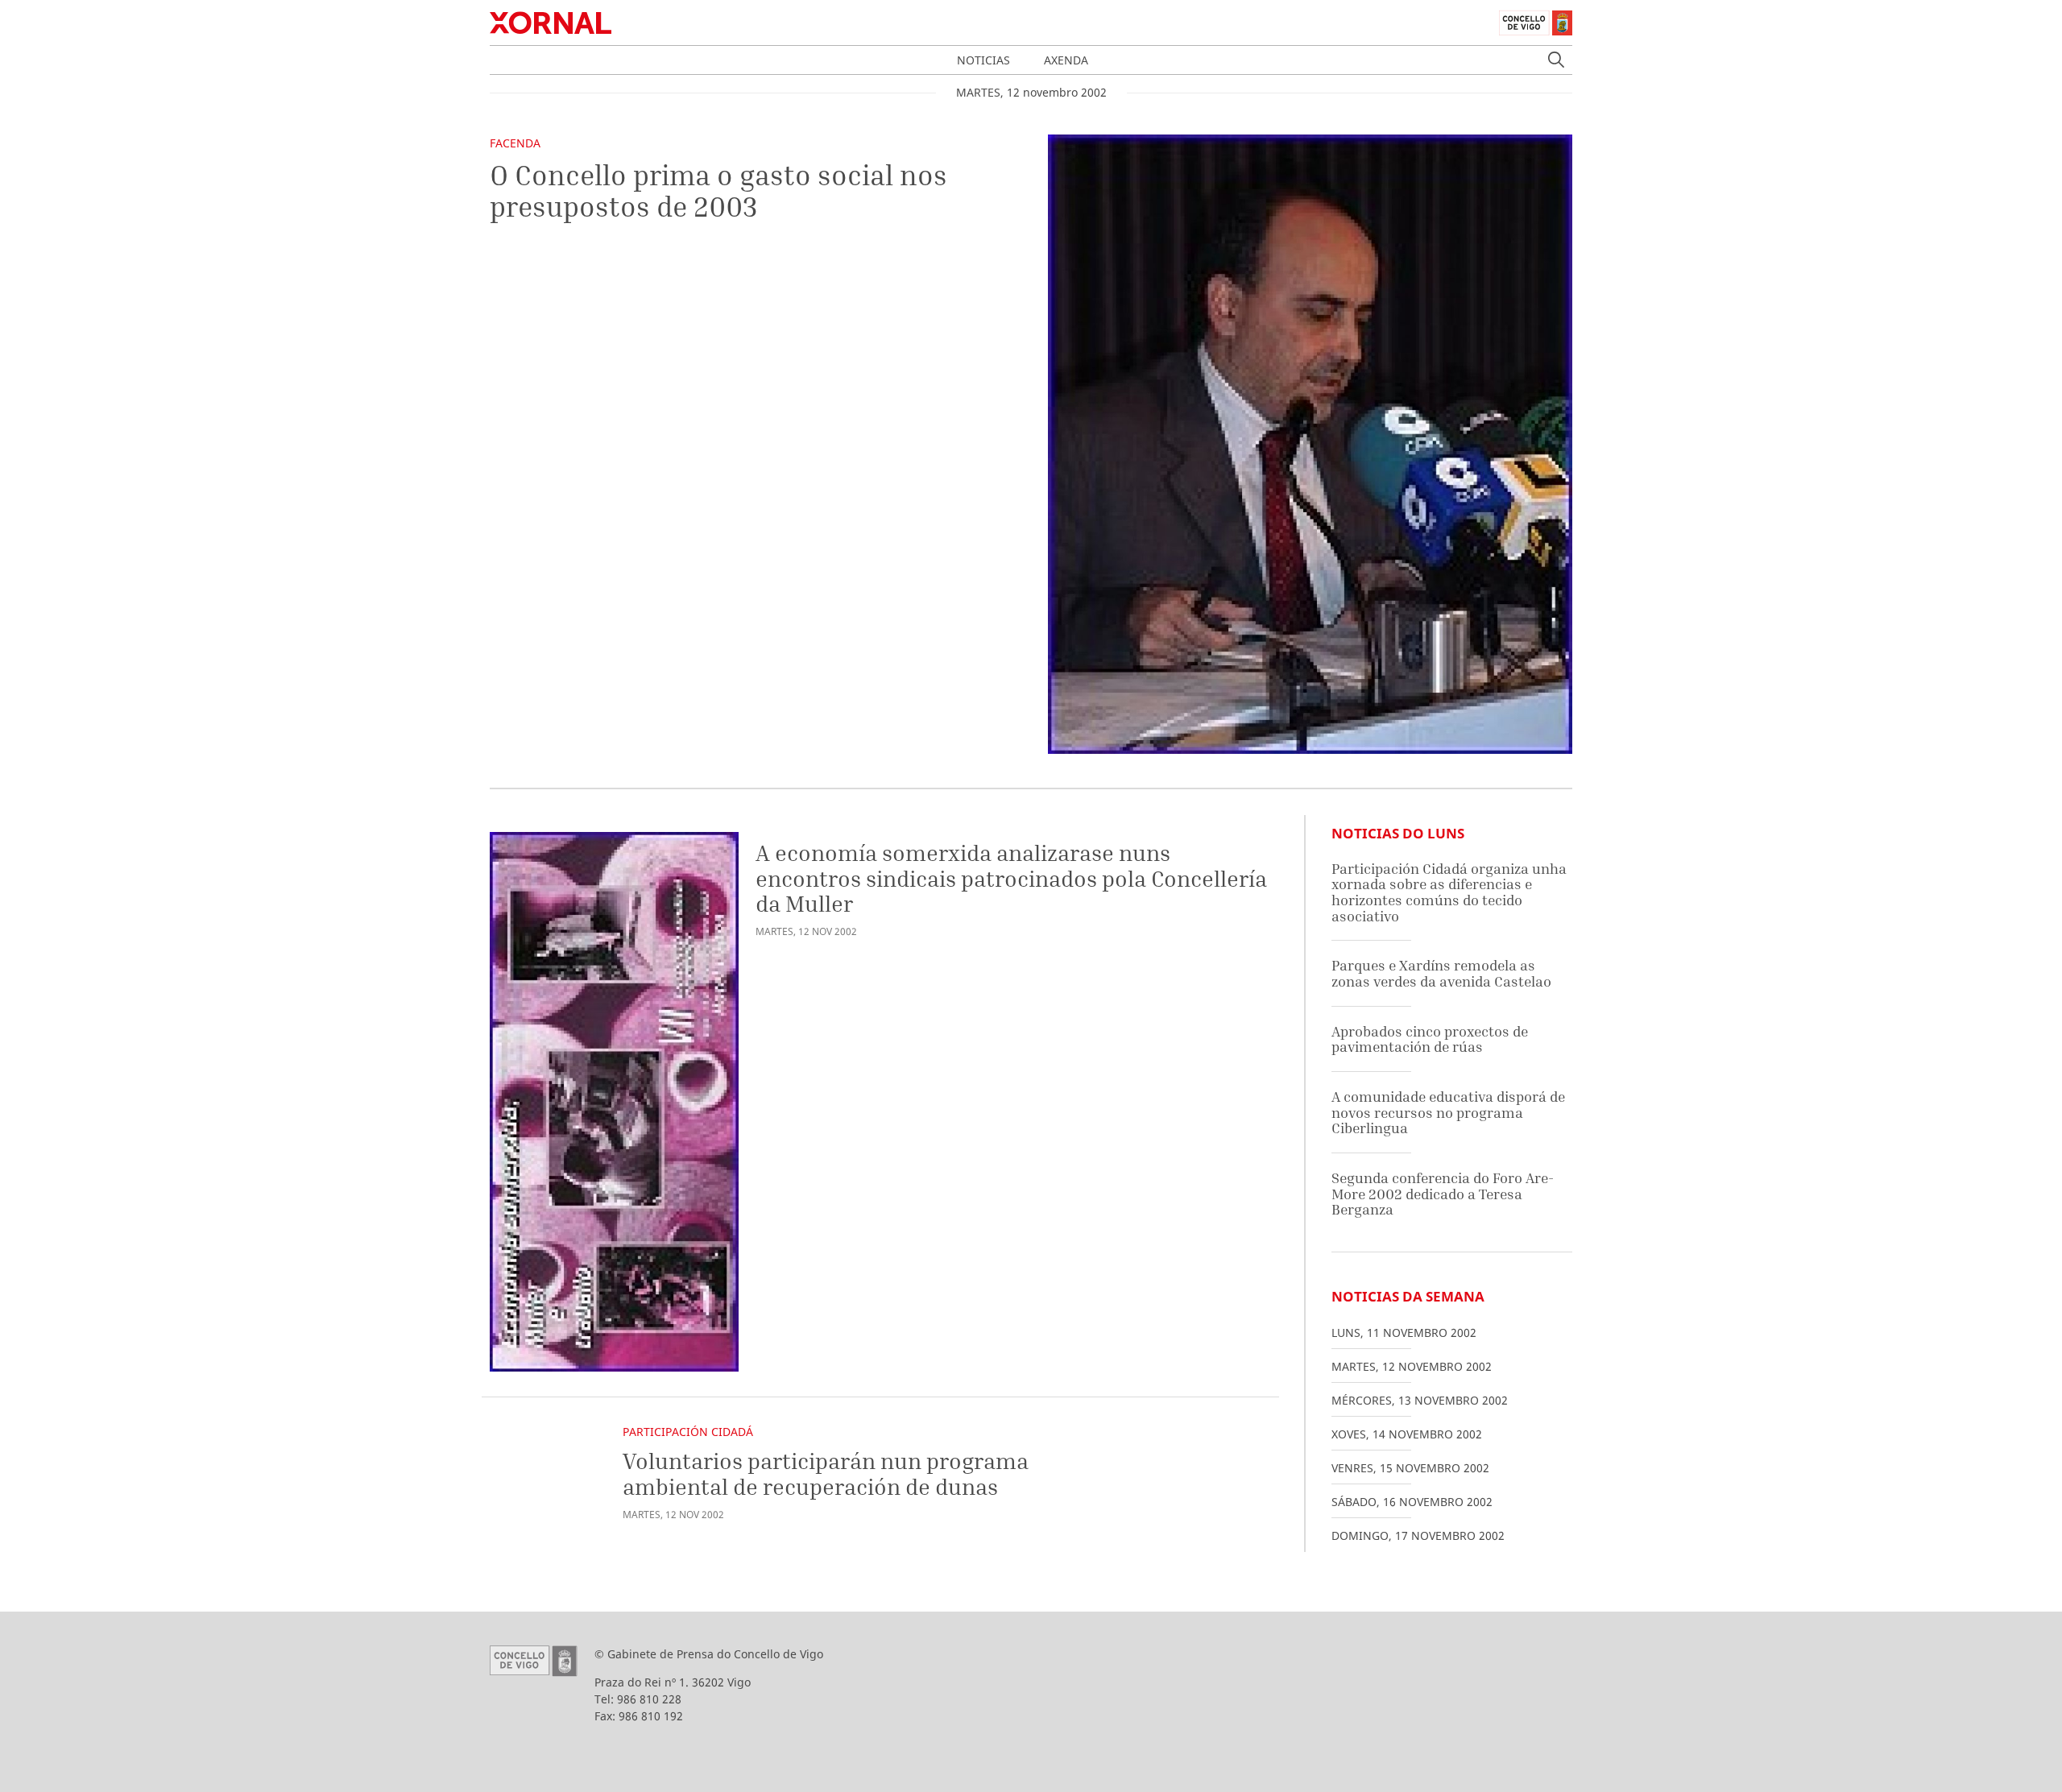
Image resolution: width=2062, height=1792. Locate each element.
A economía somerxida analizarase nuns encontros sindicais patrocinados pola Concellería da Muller (1011, 878)
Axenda (1066, 60)
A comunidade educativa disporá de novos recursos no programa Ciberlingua (1448, 1112)
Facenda (515, 143)
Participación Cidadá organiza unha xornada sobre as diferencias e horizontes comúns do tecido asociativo (1449, 892)
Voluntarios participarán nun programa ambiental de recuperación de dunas (826, 1473)
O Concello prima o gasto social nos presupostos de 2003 (718, 190)
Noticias (983, 60)
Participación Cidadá (688, 1432)
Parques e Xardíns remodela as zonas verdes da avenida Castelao (1441, 973)
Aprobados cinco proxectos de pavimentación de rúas (1430, 1039)
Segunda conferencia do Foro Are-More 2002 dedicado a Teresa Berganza (1443, 1194)
